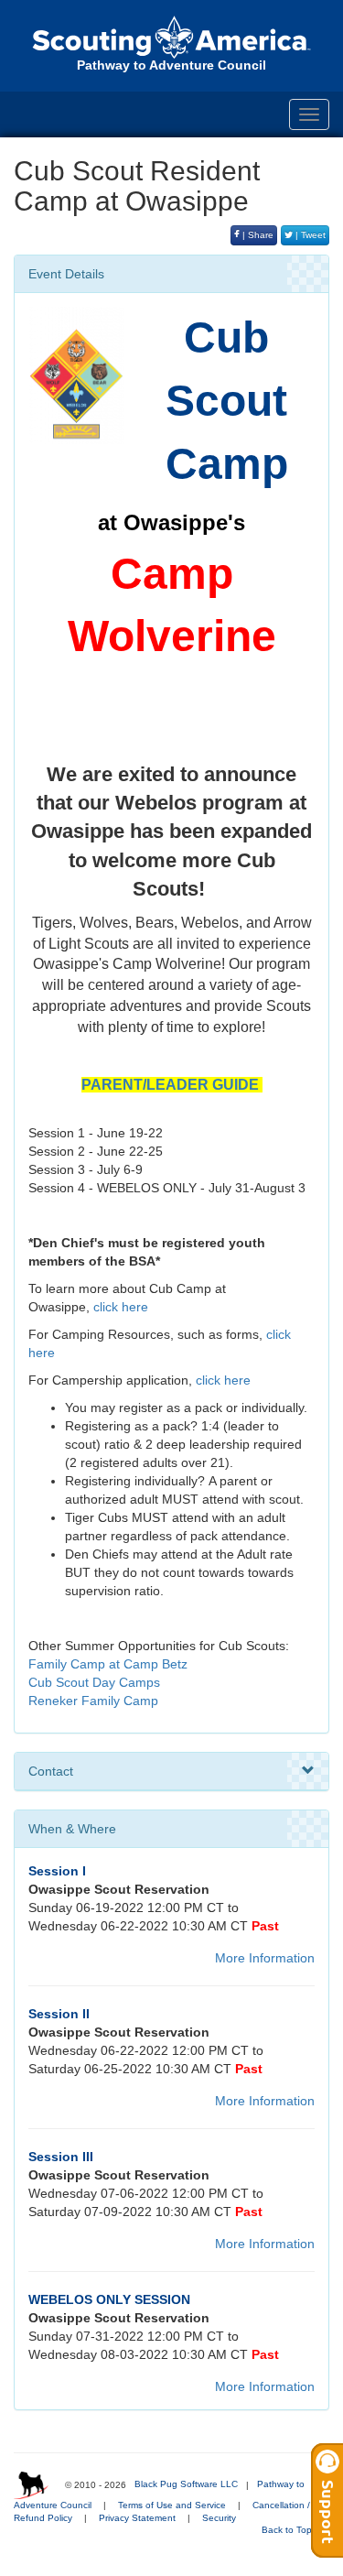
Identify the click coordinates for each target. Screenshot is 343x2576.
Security (219, 2518)
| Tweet (309, 235)
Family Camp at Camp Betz (108, 1664)
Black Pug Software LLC (186, 2484)
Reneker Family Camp (93, 1701)
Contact (51, 1771)
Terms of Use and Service (172, 2505)
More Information (265, 1958)
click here (121, 1307)
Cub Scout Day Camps (94, 1682)
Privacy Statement (137, 2518)
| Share (257, 235)
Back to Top (288, 2530)
